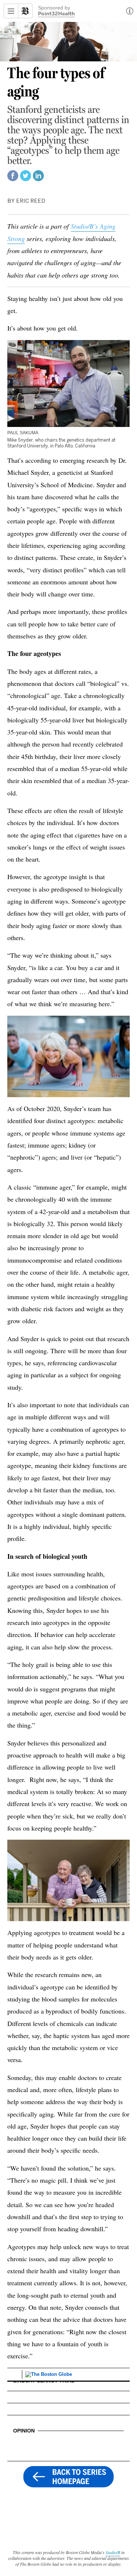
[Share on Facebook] (13, 179)
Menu (11, 11)
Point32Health (56, 14)
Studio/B (113, 2552)
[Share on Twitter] (26, 179)
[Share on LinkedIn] (38, 179)
